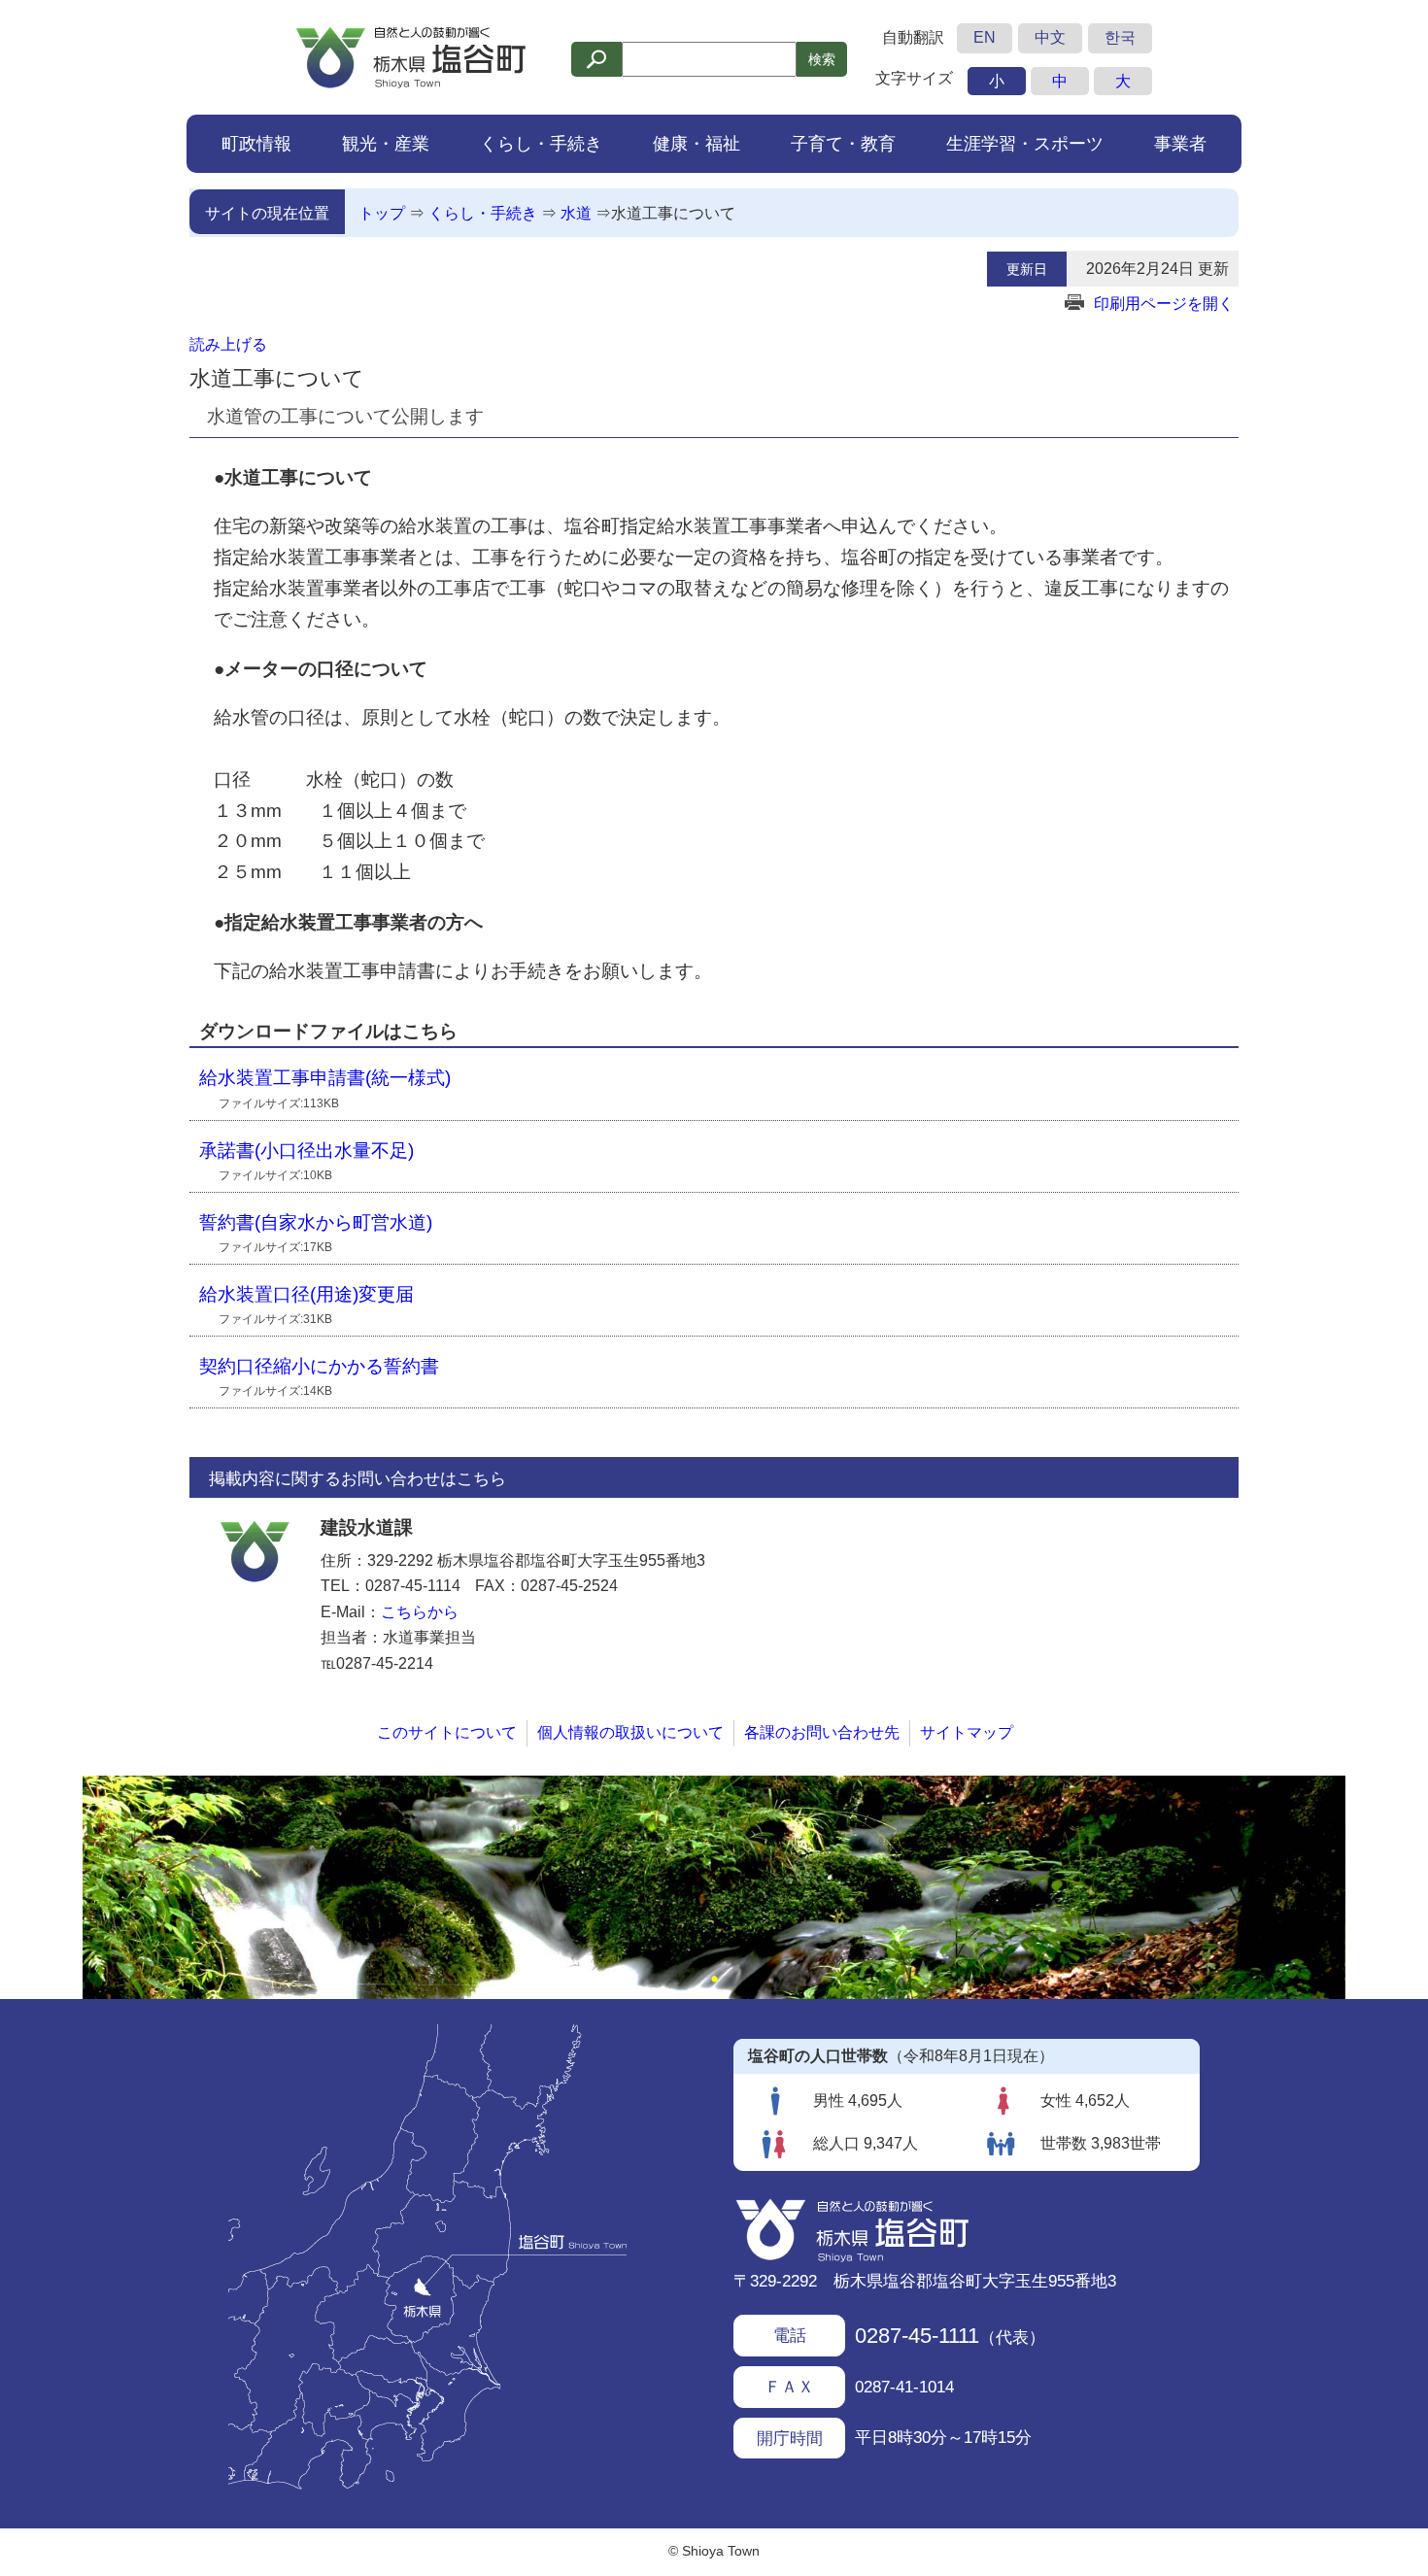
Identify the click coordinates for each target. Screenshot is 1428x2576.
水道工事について (673, 213)
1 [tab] (714, 1980)
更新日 (1027, 269)
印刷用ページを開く (1164, 304)
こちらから (420, 1612)
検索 (822, 59)
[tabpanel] (714, 1887)
